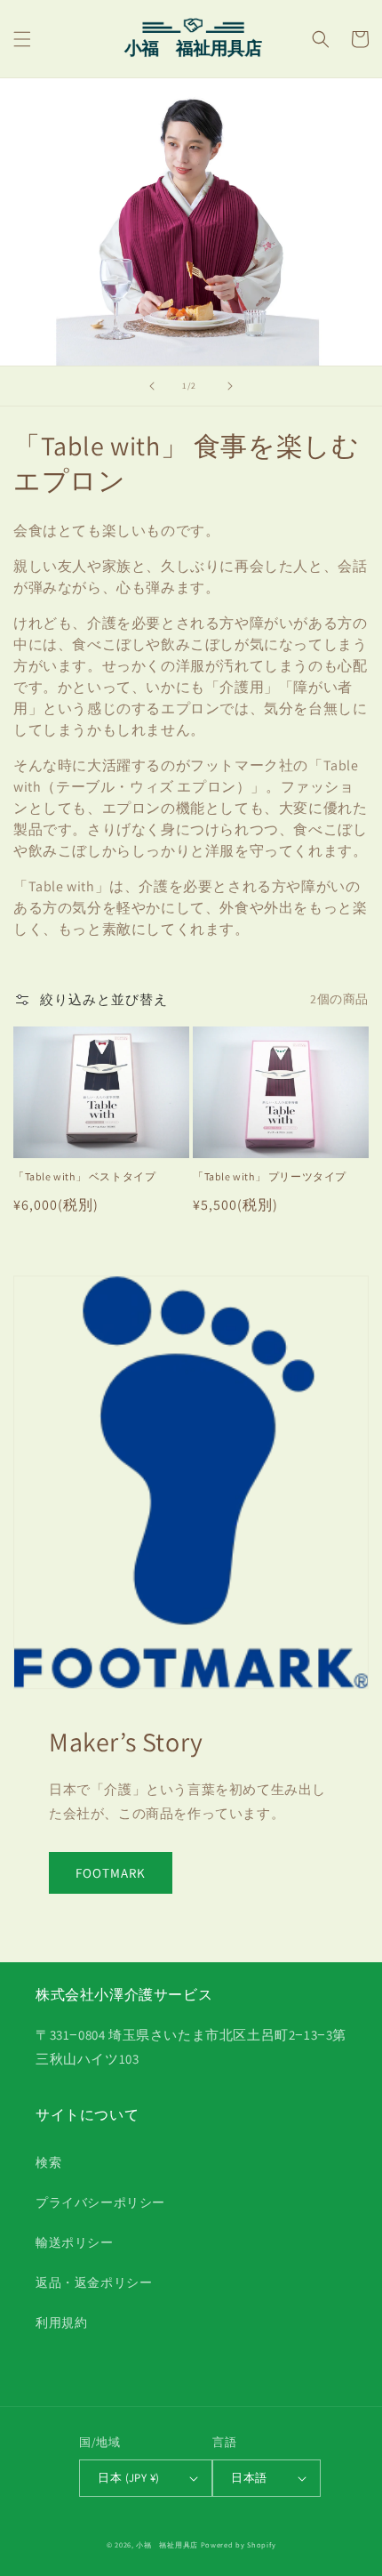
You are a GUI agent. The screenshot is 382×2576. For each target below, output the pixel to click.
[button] (22, 39)
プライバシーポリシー (100, 2202)
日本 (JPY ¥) (128, 2478)
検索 (48, 2162)
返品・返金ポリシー (94, 2282)
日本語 (249, 2478)
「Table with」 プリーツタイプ (270, 1176)
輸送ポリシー (75, 2242)
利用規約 (61, 2322)
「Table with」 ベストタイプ (84, 1176)
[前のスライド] (152, 386)
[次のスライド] (230, 386)
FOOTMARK (111, 1873)
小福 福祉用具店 (167, 2544)
